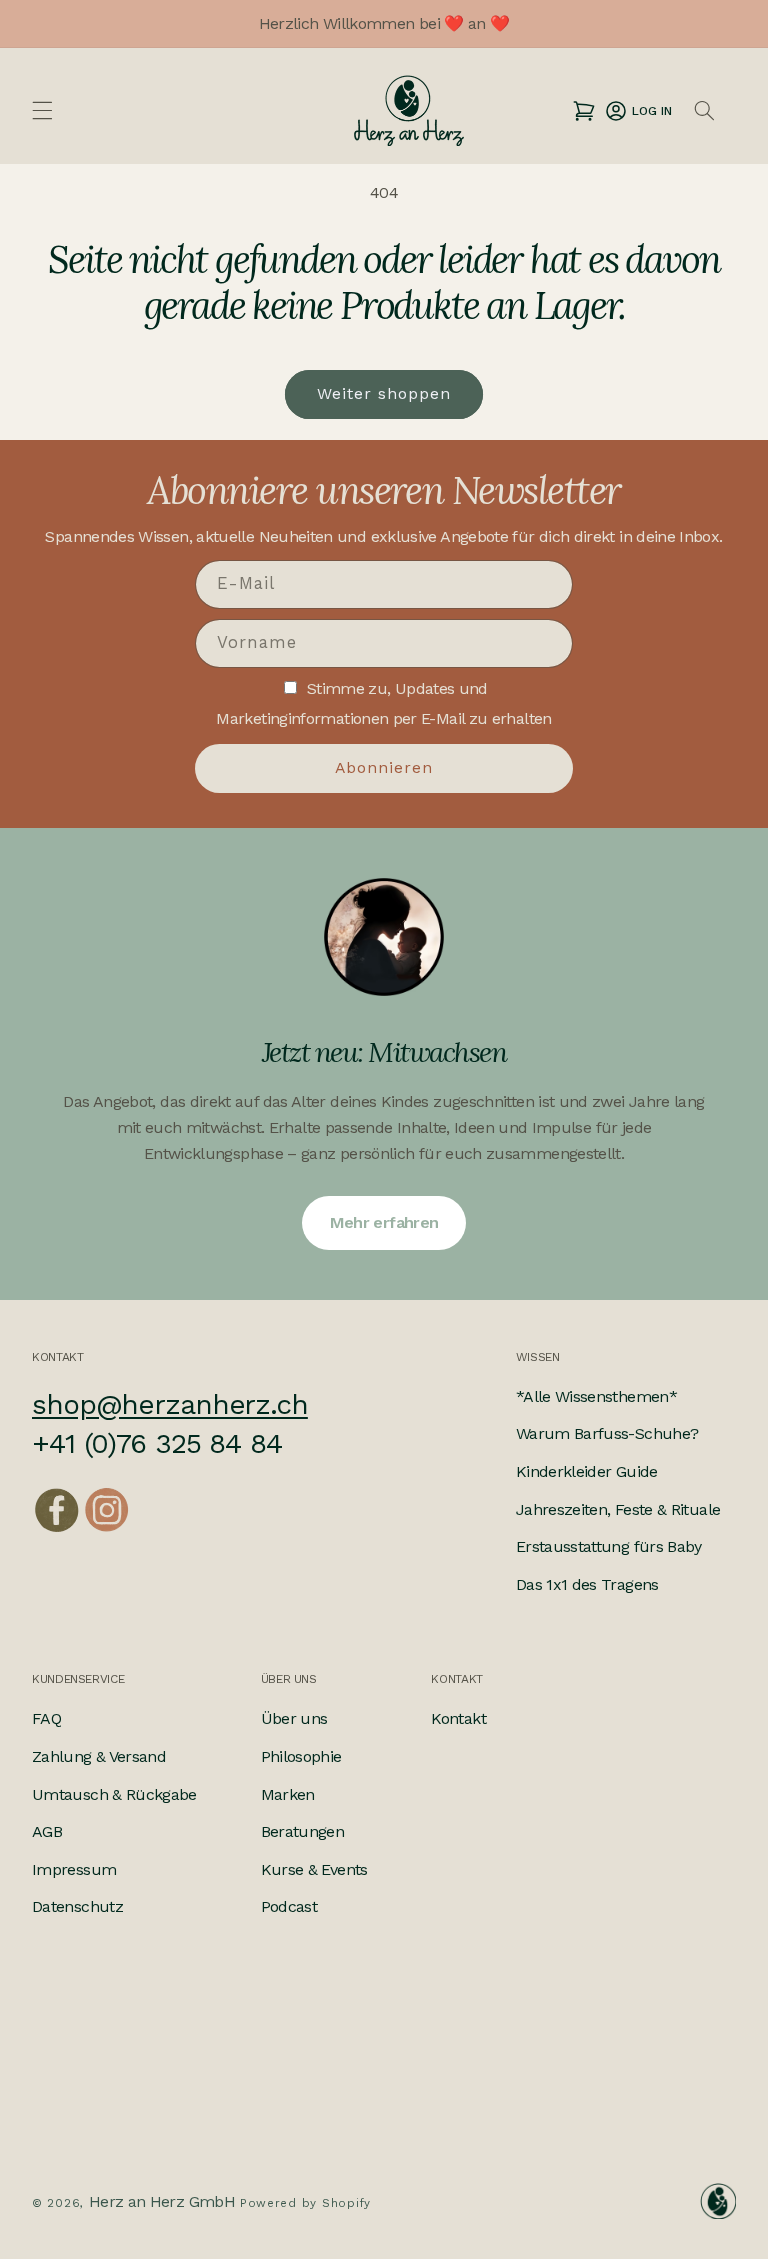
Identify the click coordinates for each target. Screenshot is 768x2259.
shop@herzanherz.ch (170, 1404)
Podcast (289, 1906)
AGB (47, 1831)
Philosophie (301, 1756)
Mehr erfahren (384, 1222)
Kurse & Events (314, 1869)
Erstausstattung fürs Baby (609, 1546)
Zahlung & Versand (99, 1756)
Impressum (74, 1869)
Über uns (294, 1718)
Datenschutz (77, 1906)
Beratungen (303, 1831)
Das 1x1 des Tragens (587, 1584)
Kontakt (458, 1718)
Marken (288, 1794)
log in (637, 110)
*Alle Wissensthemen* (596, 1396)
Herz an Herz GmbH (162, 2201)
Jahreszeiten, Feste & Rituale (618, 1509)
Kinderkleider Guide (587, 1471)
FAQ (46, 1718)
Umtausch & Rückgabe (114, 1794)
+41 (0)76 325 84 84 (157, 1443)
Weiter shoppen (384, 393)
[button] (42, 111)
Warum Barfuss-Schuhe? (607, 1433)
